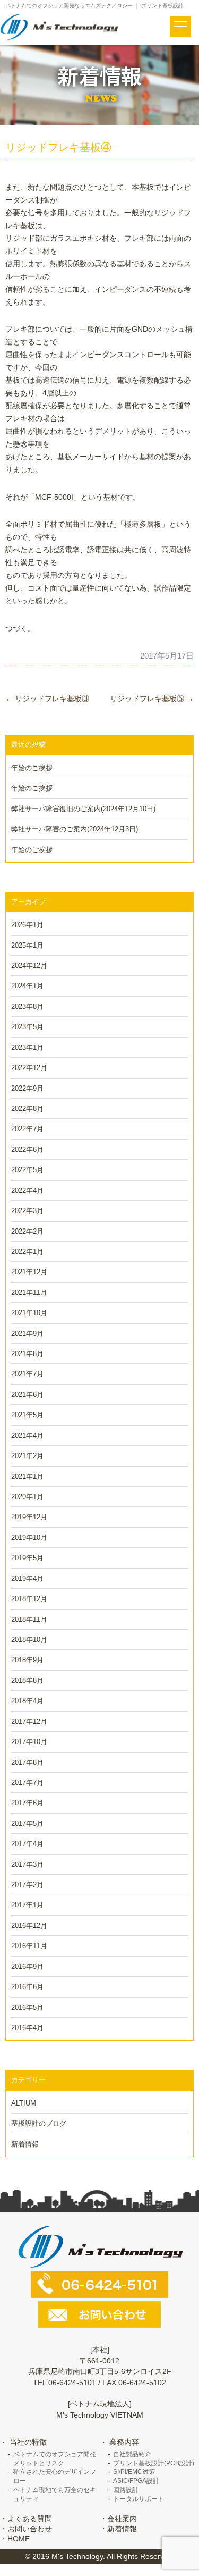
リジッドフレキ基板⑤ (152, 698)
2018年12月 (29, 1599)
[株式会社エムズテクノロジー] (60, 27)
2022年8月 (27, 1109)
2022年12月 (29, 1068)
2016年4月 (27, 2028)
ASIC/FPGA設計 (136, 2481)
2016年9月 (27, 1967)
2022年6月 (27, 1150)
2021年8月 (27, 1354)
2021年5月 (27, 1415)
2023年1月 (27, 1047)
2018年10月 (29, 1640)
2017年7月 (27, 1783)
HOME (19, 2539)
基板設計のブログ (39, 2123)
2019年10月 (29, 1538)
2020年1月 (27, 1497)
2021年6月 (27, 1395)
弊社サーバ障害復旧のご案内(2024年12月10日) (83, 809)
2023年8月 (27, 1007)
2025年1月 (27, 945)
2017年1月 (27, 1905)
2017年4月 (27, 1844)
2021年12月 (29, 1272)
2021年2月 (27, 1456)
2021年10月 (29, 1313)
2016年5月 (27, 2007)
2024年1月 (27, 986)
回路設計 (126, 2490)
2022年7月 (27, 1129)
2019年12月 (29, 1517)
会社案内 (122, 2519)
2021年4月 (27, 1436)
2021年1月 (27, 1476)
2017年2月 (27, 1885)
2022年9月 (27, 1088)
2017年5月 (27, 1824)
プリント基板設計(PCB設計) (154, 2463)
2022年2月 (27, 1231)
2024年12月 (29, 966)
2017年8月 (27, 1762)
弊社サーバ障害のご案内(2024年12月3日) (75, 829)
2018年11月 (29, 1619)
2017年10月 (29, 1742)
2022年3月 (27, 1211)
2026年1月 (27, 925)
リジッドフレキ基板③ (47, 698)
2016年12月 (29, 1926)
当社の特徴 (28, 2442)
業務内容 (124, 2442)
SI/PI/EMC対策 (134, 2472)
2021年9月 (27, 1333)
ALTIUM (24, 2103)
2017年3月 (27, 1864)
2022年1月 (27, 1252)
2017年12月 (29, 1721)
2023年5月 (27, 1027)
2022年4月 (27, 1190)
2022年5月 (27, 1170)
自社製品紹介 (132, 2454)
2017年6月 (27, 1803)
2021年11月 (29, 1293)
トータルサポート (139, 2499)
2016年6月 (27, 1987)
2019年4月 (27, 1579)
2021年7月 (27, 1374)
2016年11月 (29, 1946)
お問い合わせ (30, 2529)
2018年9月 (27, 1660)
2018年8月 (27, 1681)
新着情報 (25, 2144)
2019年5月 (27, 1558)
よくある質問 (30, 2519)
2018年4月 (27, 1701)
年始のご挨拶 (32, 768)
